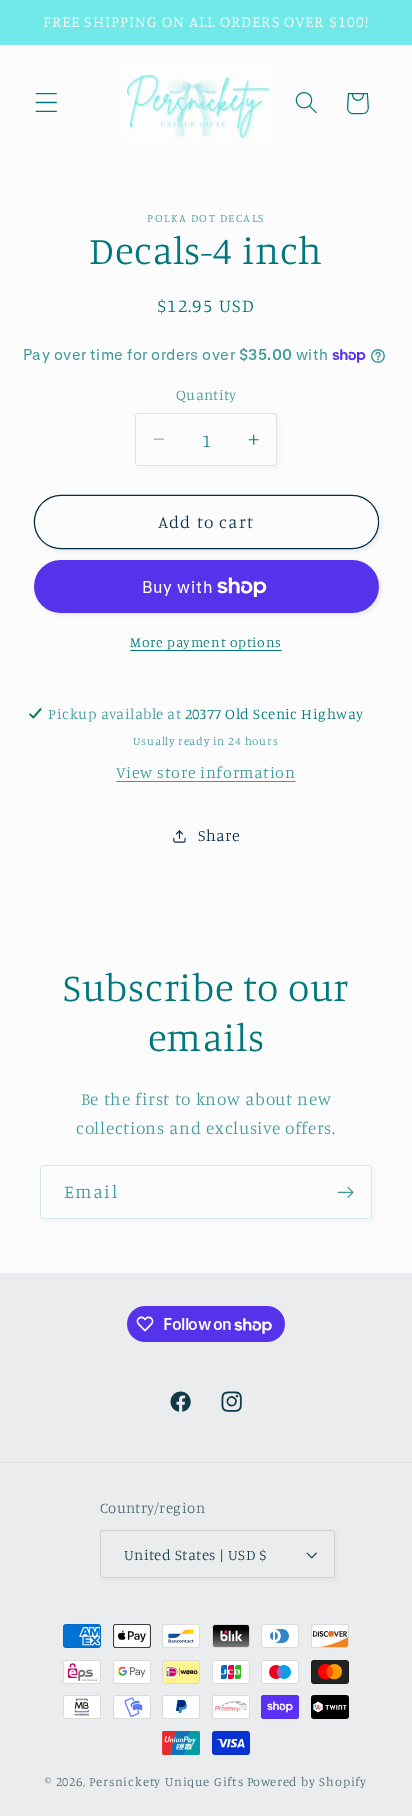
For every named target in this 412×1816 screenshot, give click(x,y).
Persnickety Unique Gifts (166, 1781)
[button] (46, 103)
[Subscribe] (345, 1192)
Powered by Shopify (307, 1781)
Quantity (206, 394)
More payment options (206, 641)
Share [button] (219, 835)
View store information (205, 772)
